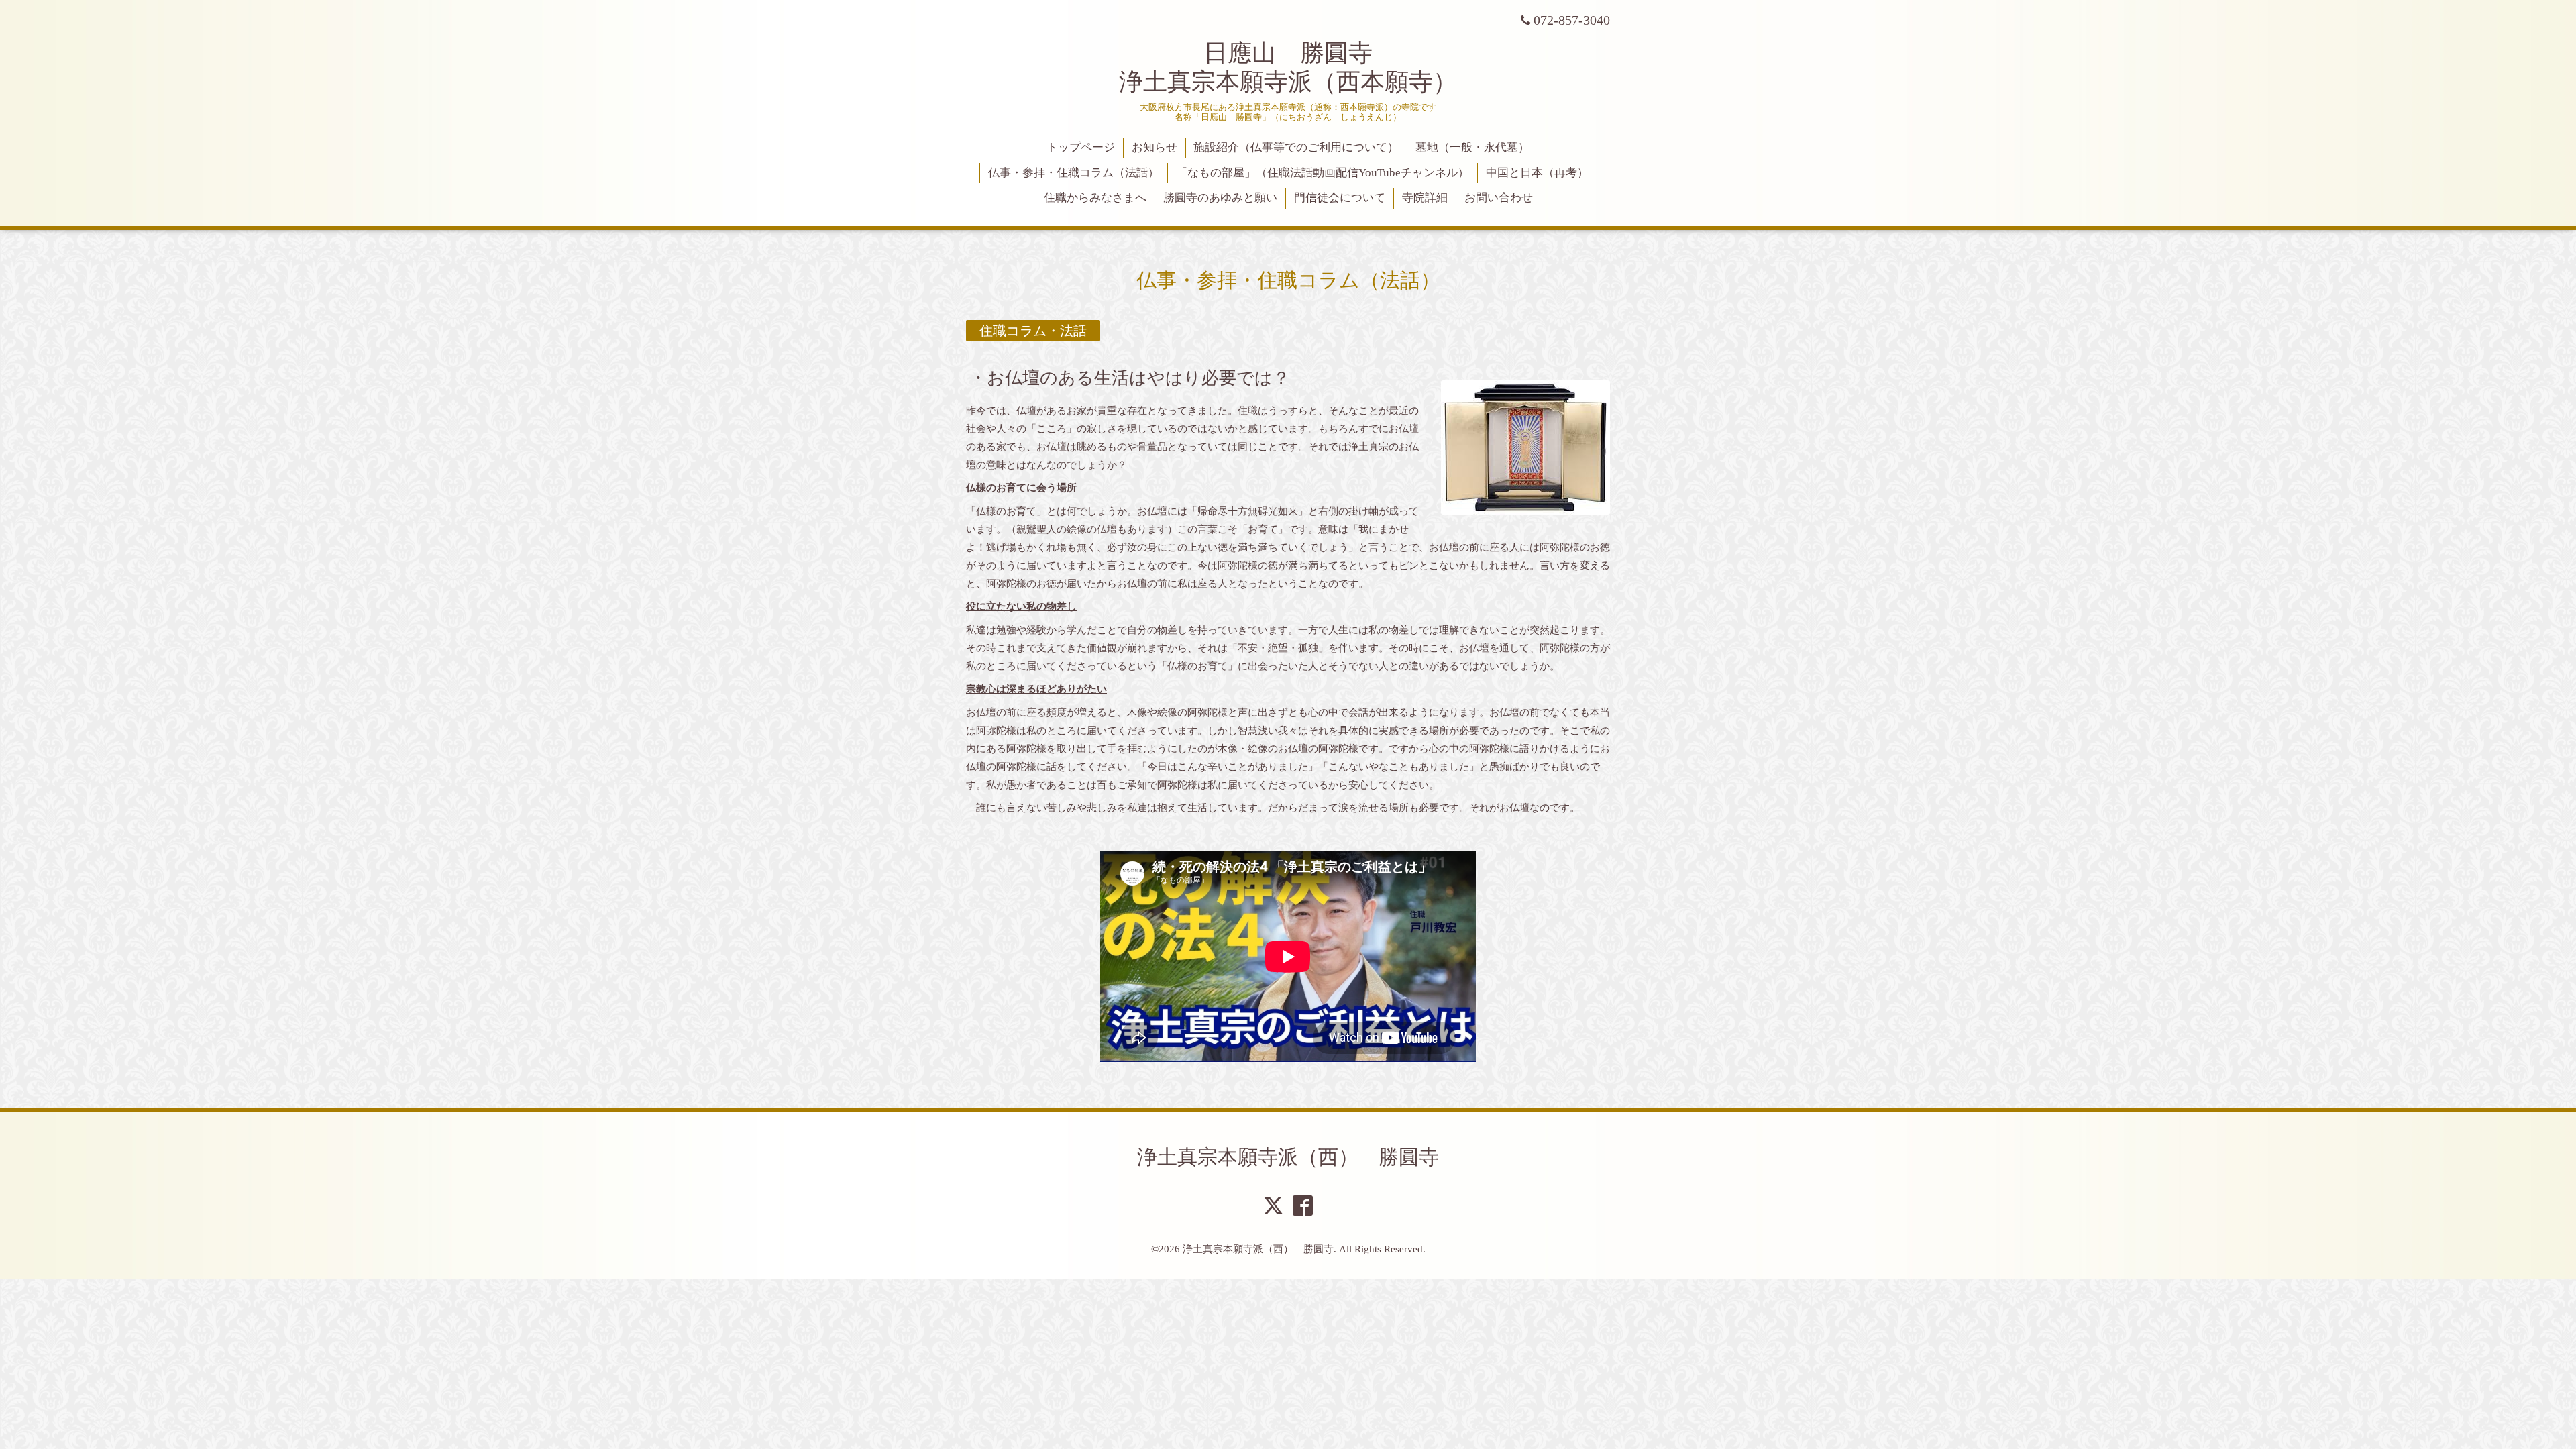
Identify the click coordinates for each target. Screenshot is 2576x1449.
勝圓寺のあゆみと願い (1220, 198)
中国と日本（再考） (1537, 173)
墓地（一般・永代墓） (1472, 147)
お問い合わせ (1499, 198)
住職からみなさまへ (1095, 198)
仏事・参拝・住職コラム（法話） (1074, 173)
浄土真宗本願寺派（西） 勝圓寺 (1288, 1157)
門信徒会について (1340, 198)
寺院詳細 (1425, 198)
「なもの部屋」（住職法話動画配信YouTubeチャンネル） (1323, 173)
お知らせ (1155, 147)
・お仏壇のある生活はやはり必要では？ (1130, 377)
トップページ (1081, 147)
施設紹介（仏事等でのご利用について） (1296, 147)
